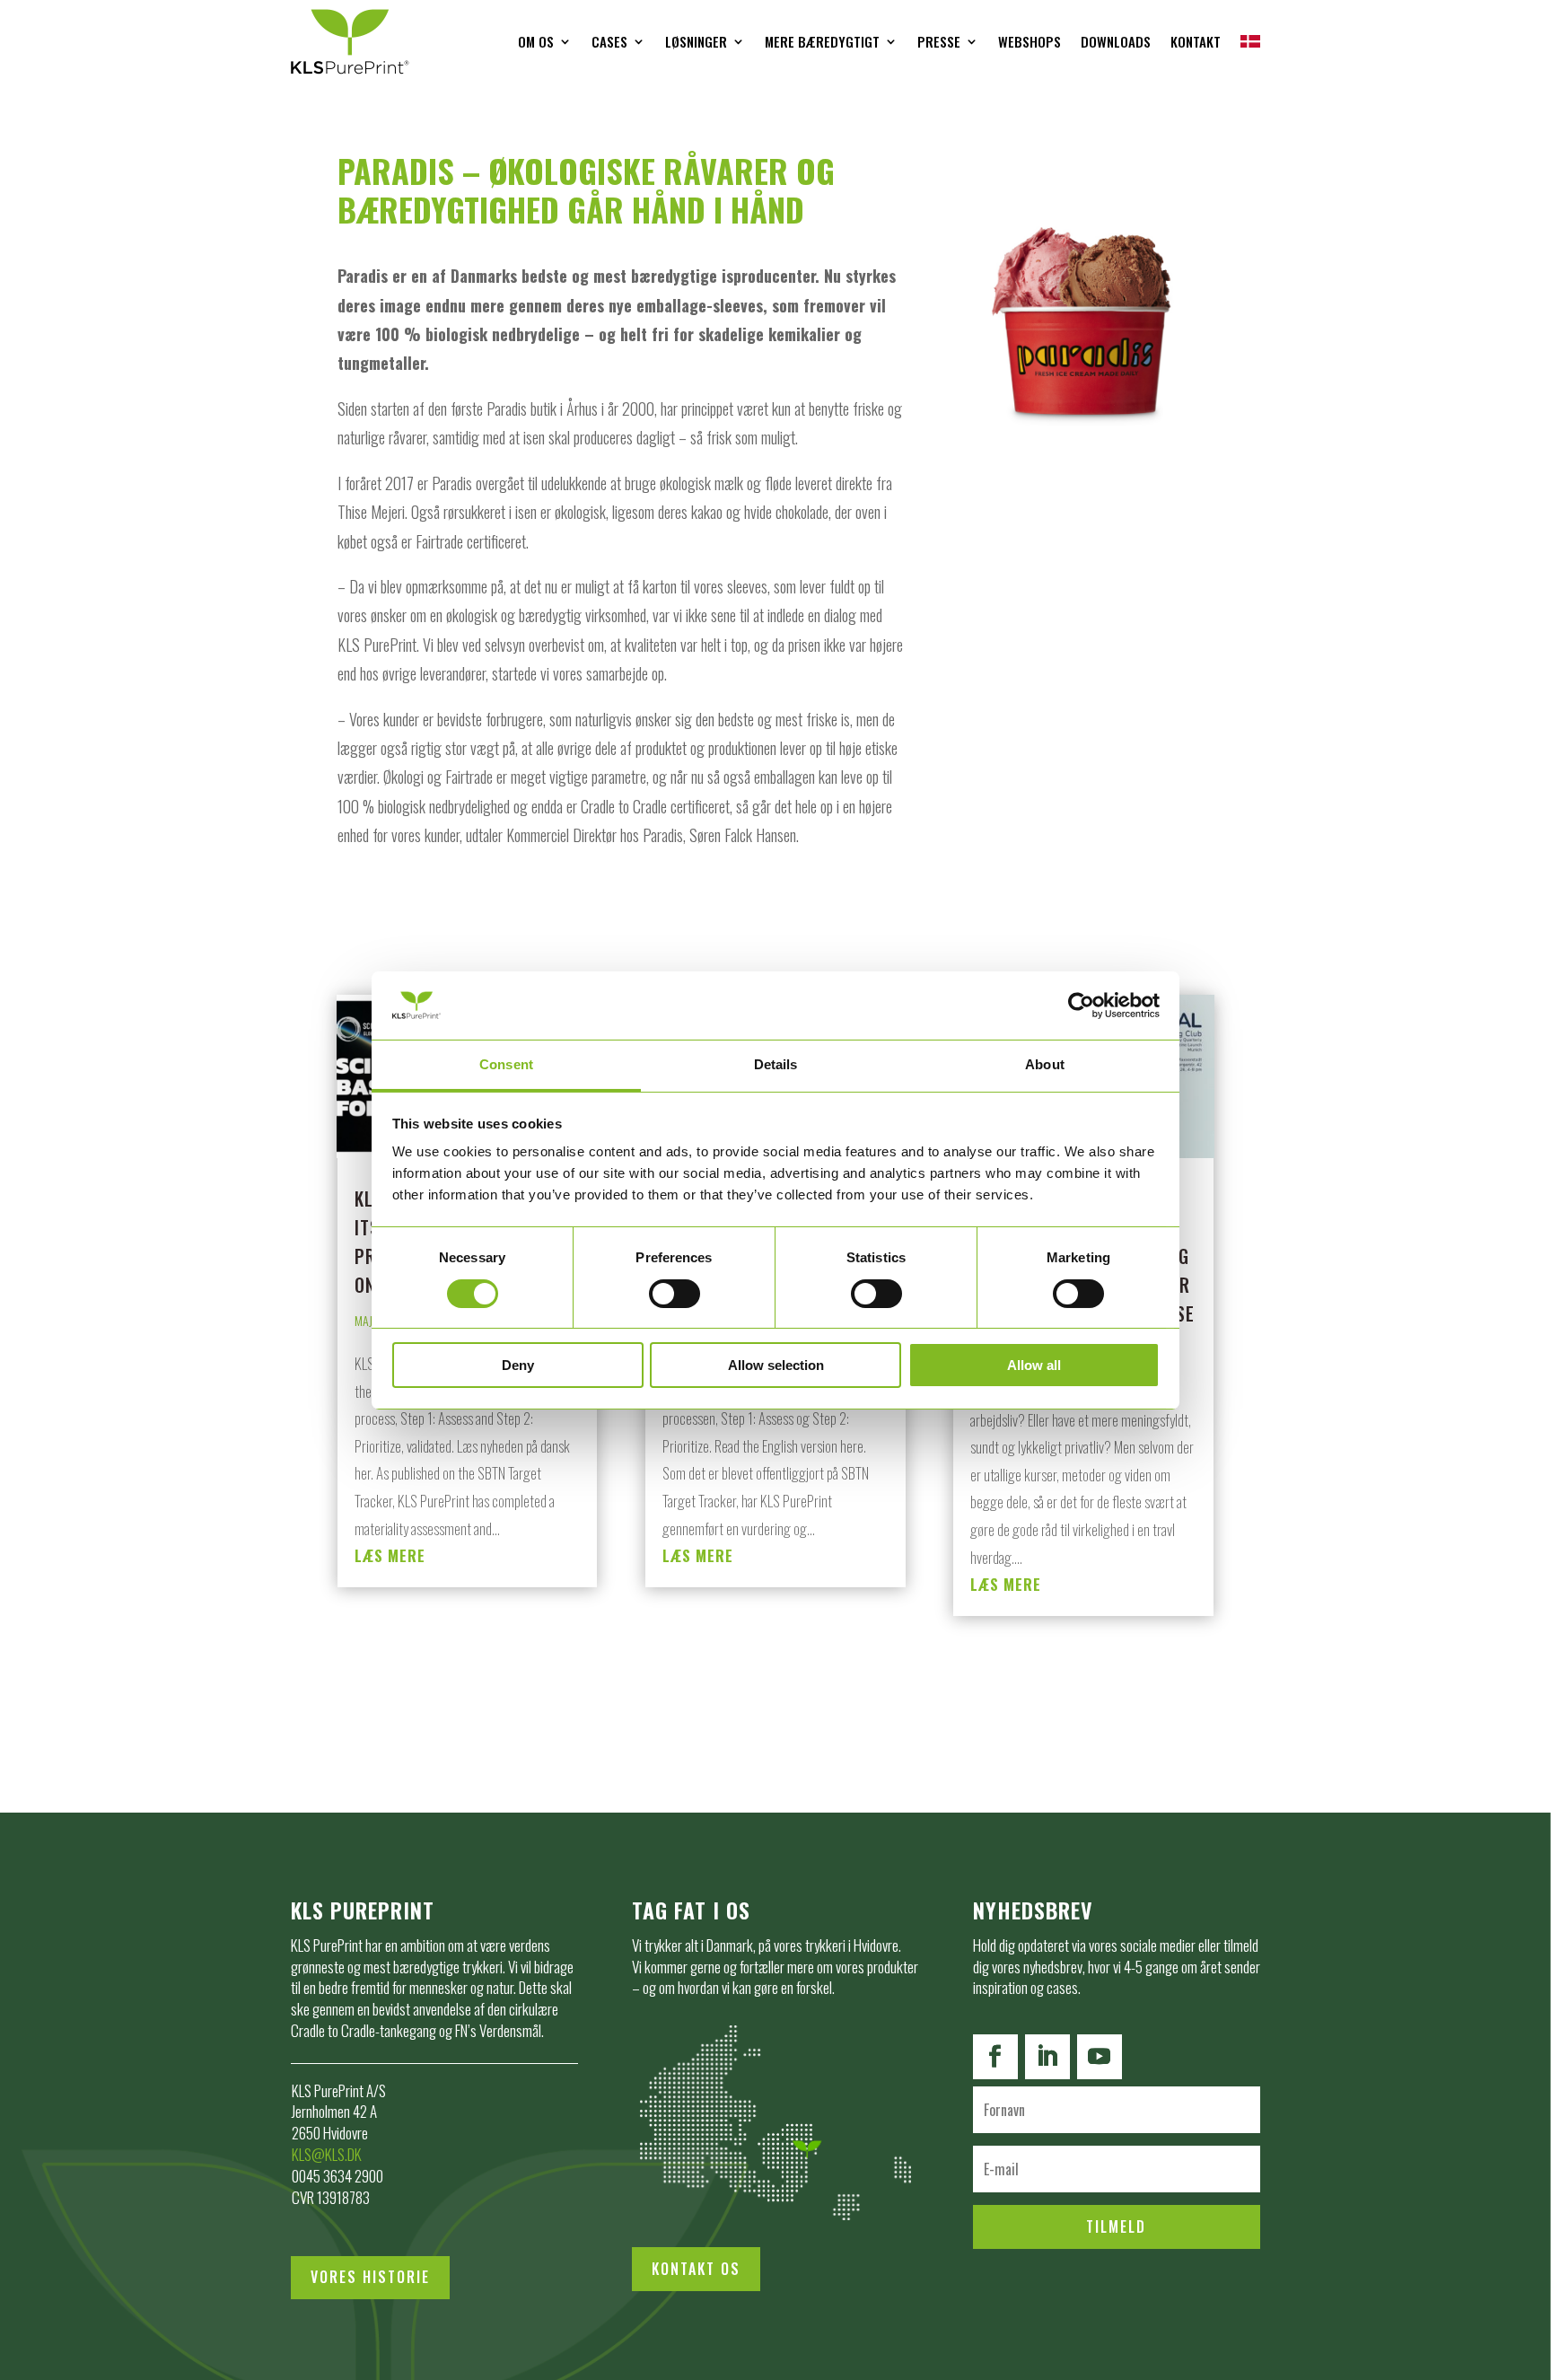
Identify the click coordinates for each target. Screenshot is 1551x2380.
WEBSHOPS (1030, 41)
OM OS (536, 41)
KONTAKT (1196, 41)
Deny (518, 1365)
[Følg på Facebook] (995, 2057)
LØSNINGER (696, 41)
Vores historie (370, 2277)
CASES (609, 41)
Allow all (1034, 1365)
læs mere (390, 1555)
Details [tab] (776, 1064)
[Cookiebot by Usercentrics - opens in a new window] (1081, 1006)
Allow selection (776, 1365)
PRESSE (939, 41)
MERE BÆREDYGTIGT (822, 41)
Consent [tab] (506, 1064)
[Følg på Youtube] (1100, 2057)
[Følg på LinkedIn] (1047, 2057)
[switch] (675, 1294)
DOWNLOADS (1116, 41)
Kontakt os (696, 2269)
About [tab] (1045, 1064)
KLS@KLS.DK (327, 2154)
